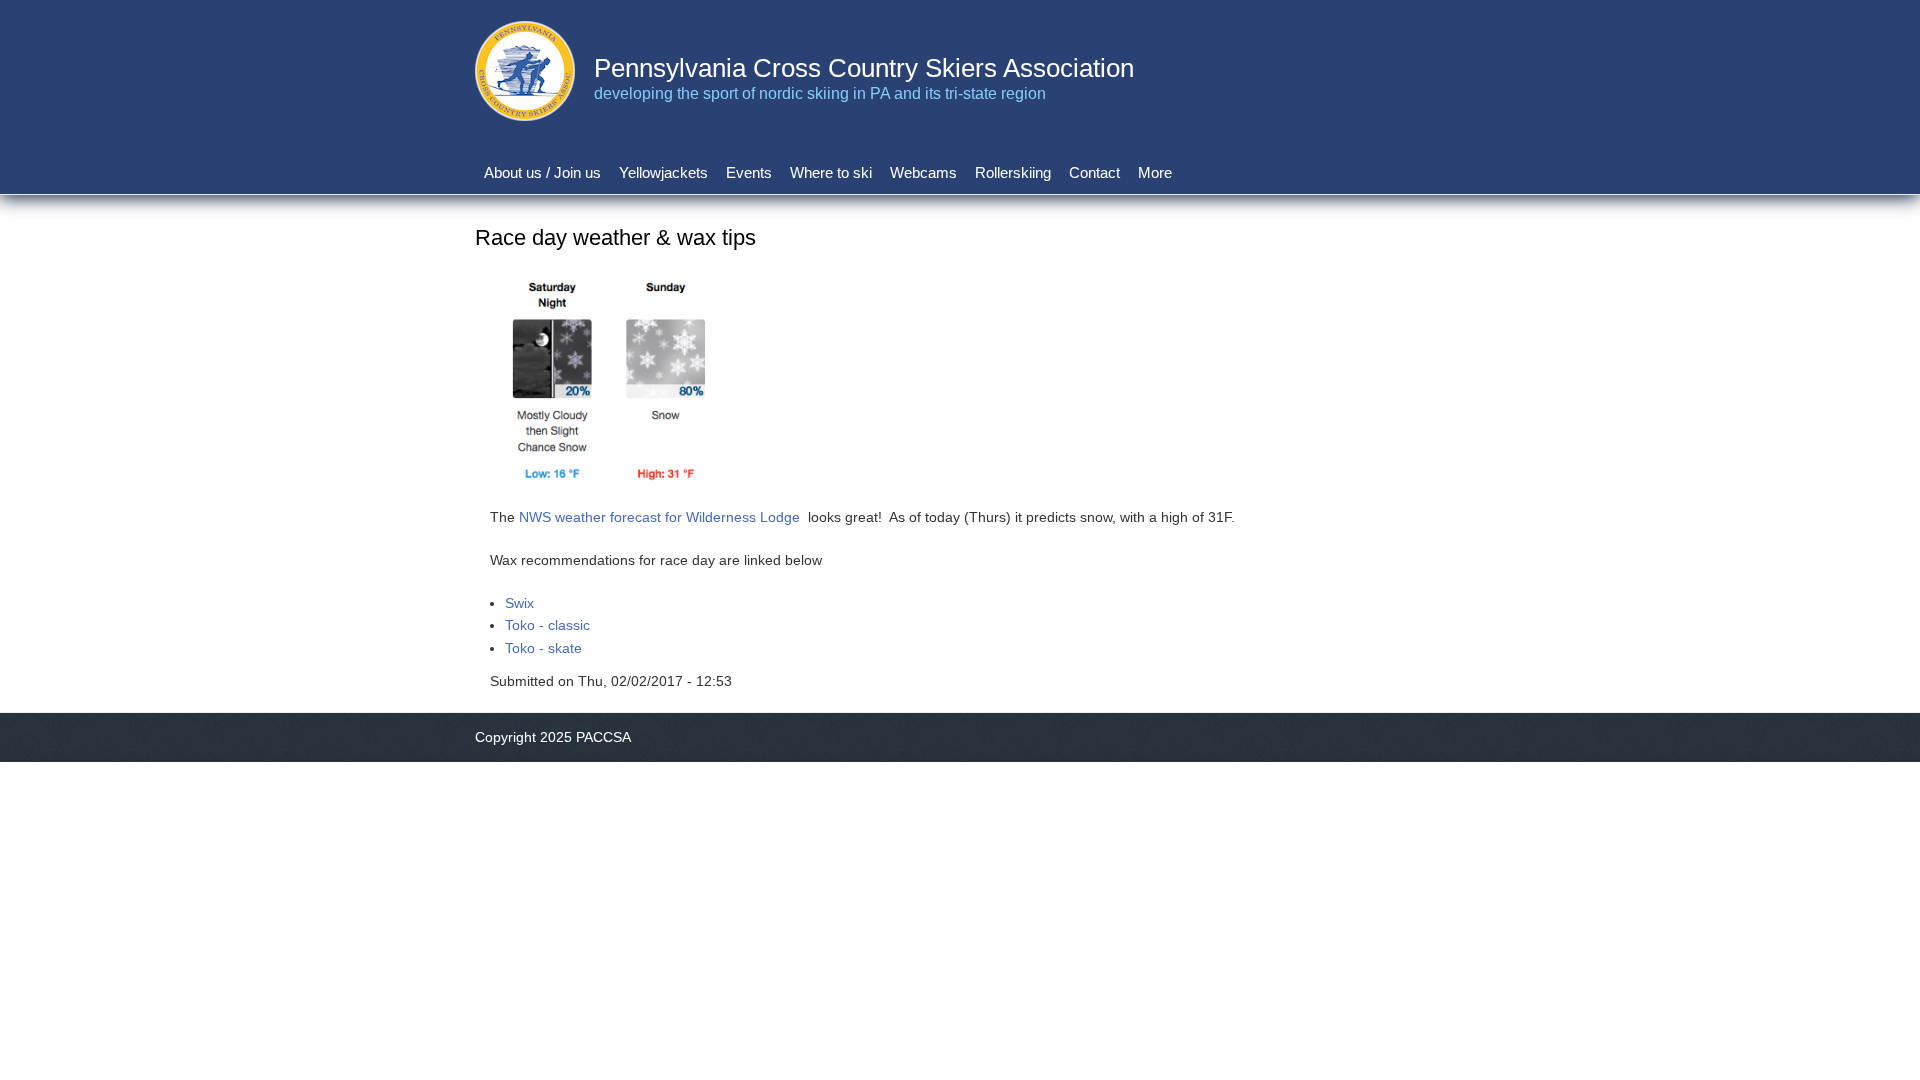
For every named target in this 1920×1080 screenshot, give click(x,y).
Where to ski (831, 172)
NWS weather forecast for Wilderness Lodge (659, 517)
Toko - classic (547, 625)
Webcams (923, 172)
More (1155, 172)
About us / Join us (542, 172)
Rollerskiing (1013, 172)
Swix (519, 603)
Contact (1094, 172)
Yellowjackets (663, 172)
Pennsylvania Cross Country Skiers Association (864, 68)
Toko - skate (543, 648)
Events (749, 172)
